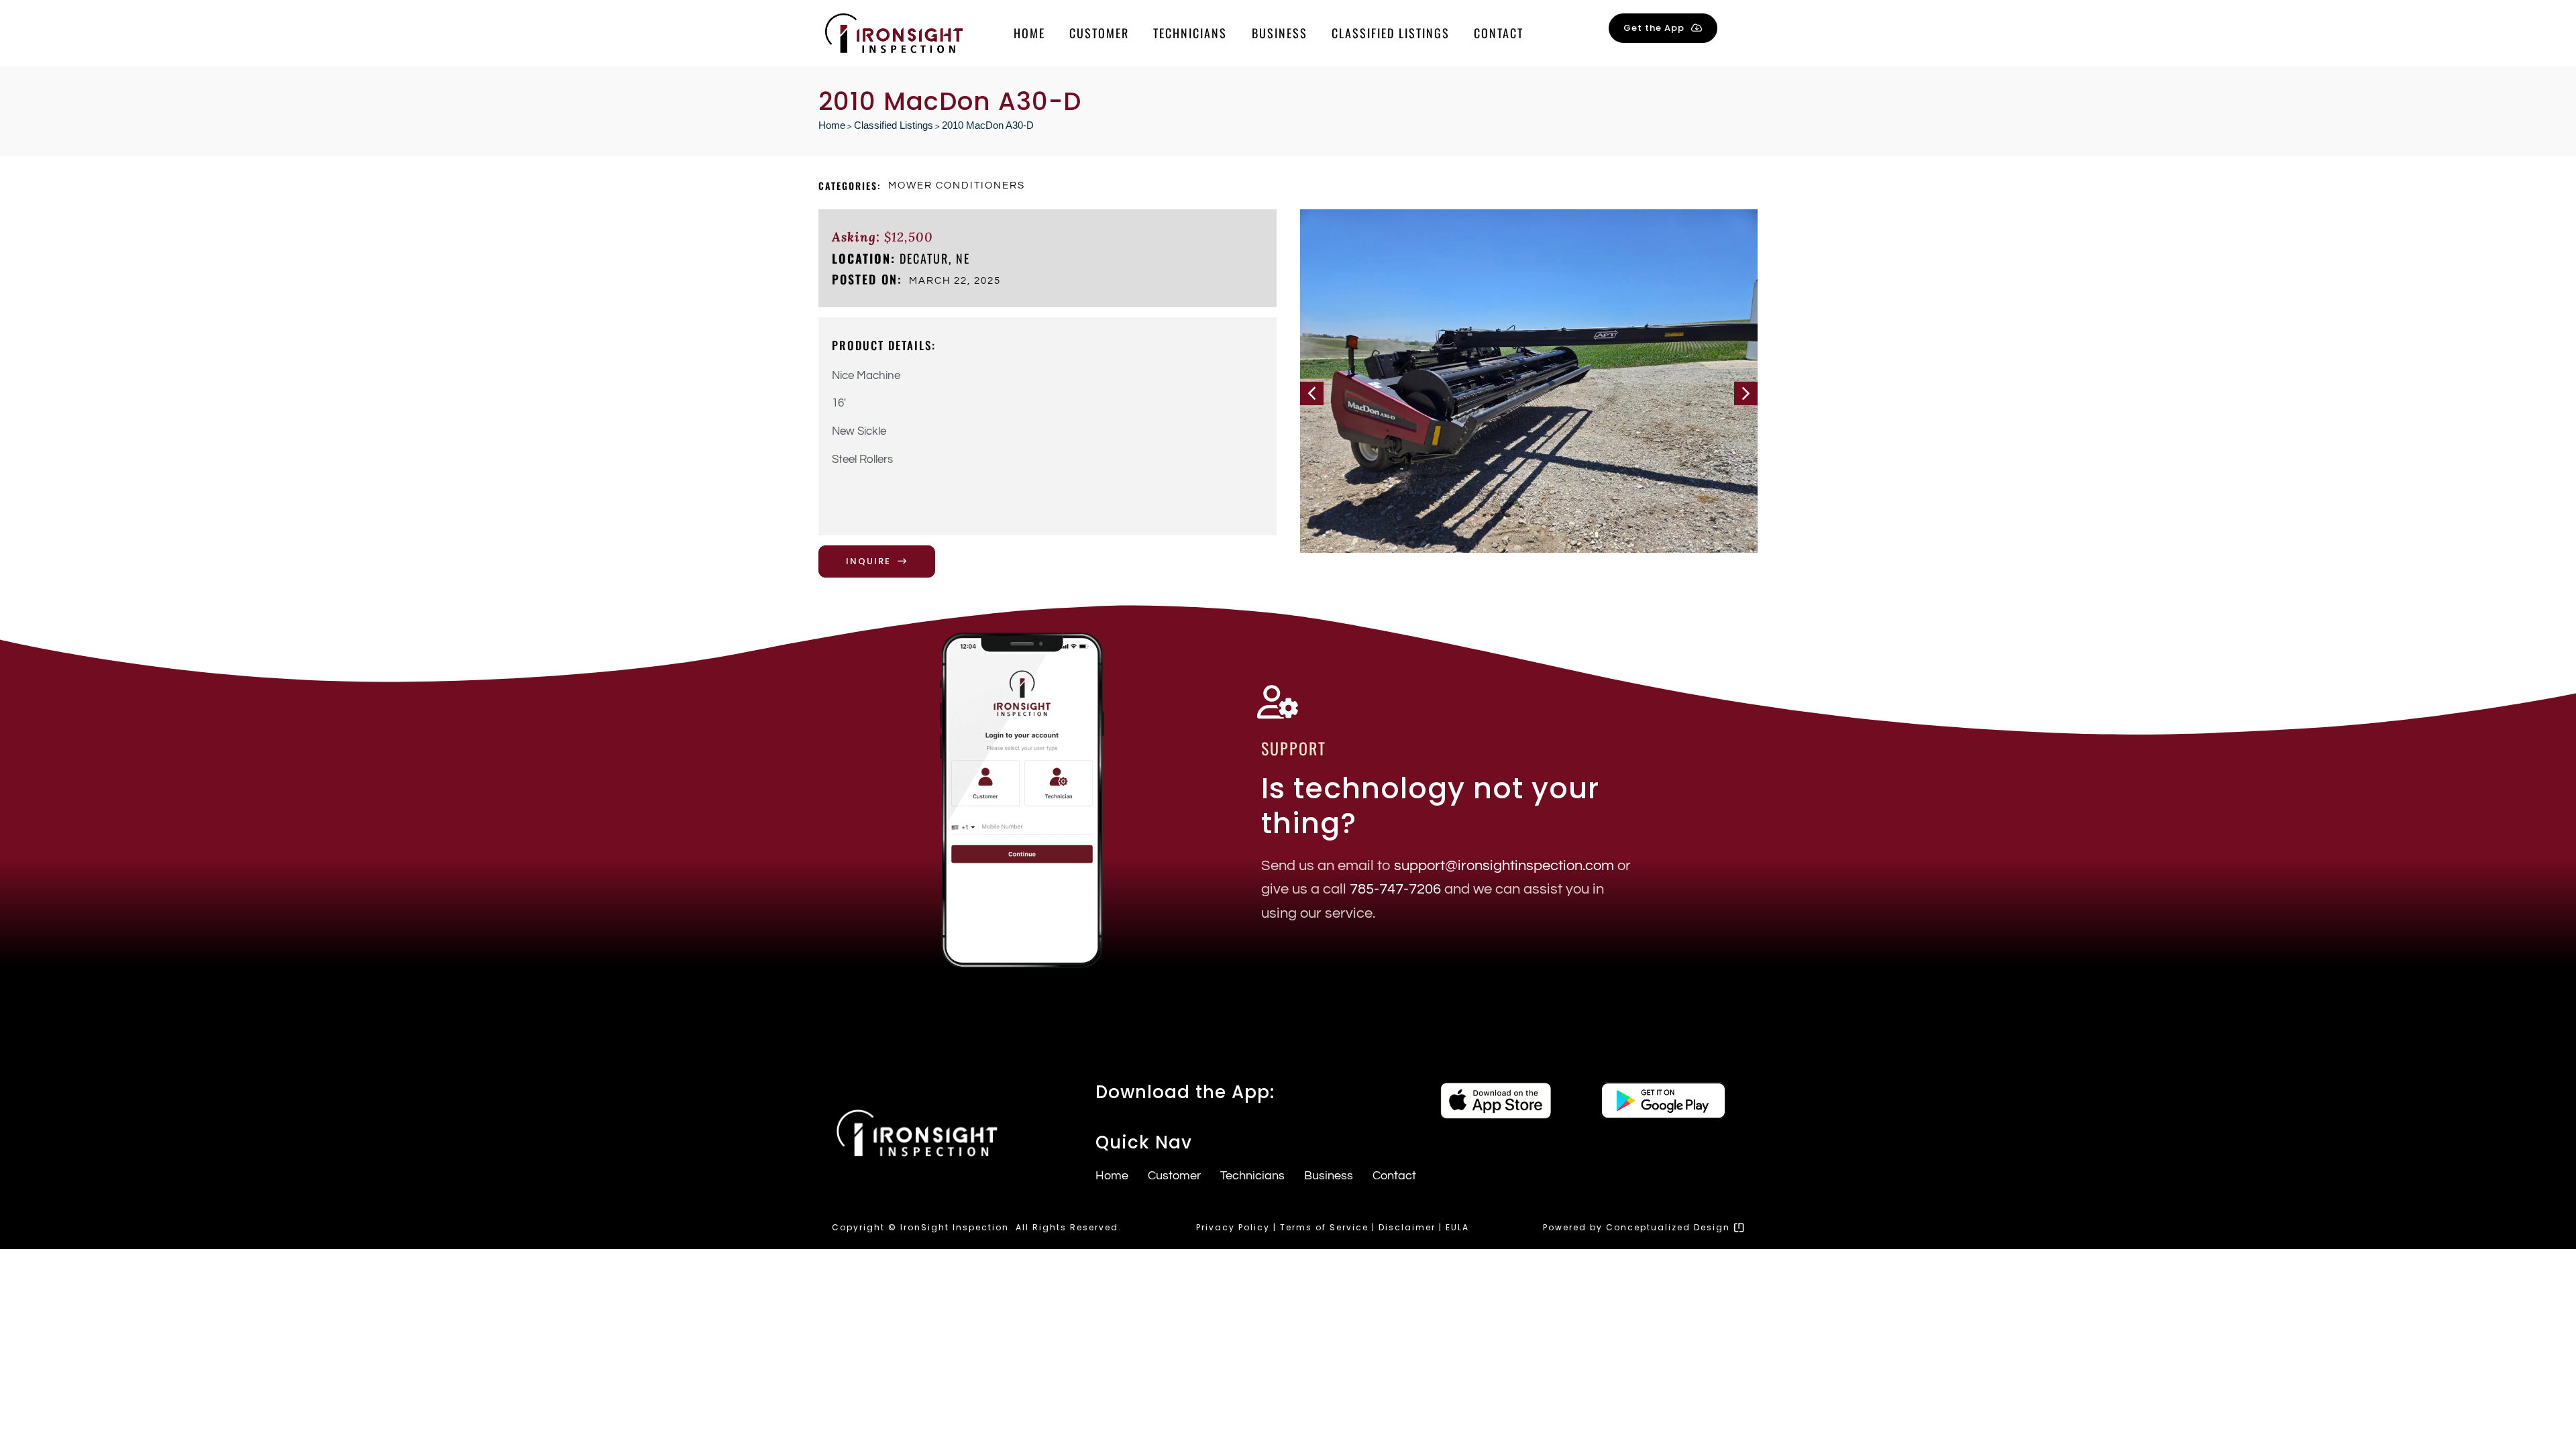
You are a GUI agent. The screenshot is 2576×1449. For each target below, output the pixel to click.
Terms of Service (1324, 1227)
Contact (1499, 33)
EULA (1457, 1227)
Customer (1099, 33)
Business (1280, 33)
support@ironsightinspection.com (1504, 866)
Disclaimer (1407, 1227)
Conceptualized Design (1670, 1227)
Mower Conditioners (957, 185)
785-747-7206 (1395, 889)
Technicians (1190, 33)
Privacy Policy (1233, 1227)
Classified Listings (1391, 33)
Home (1029, 33)
